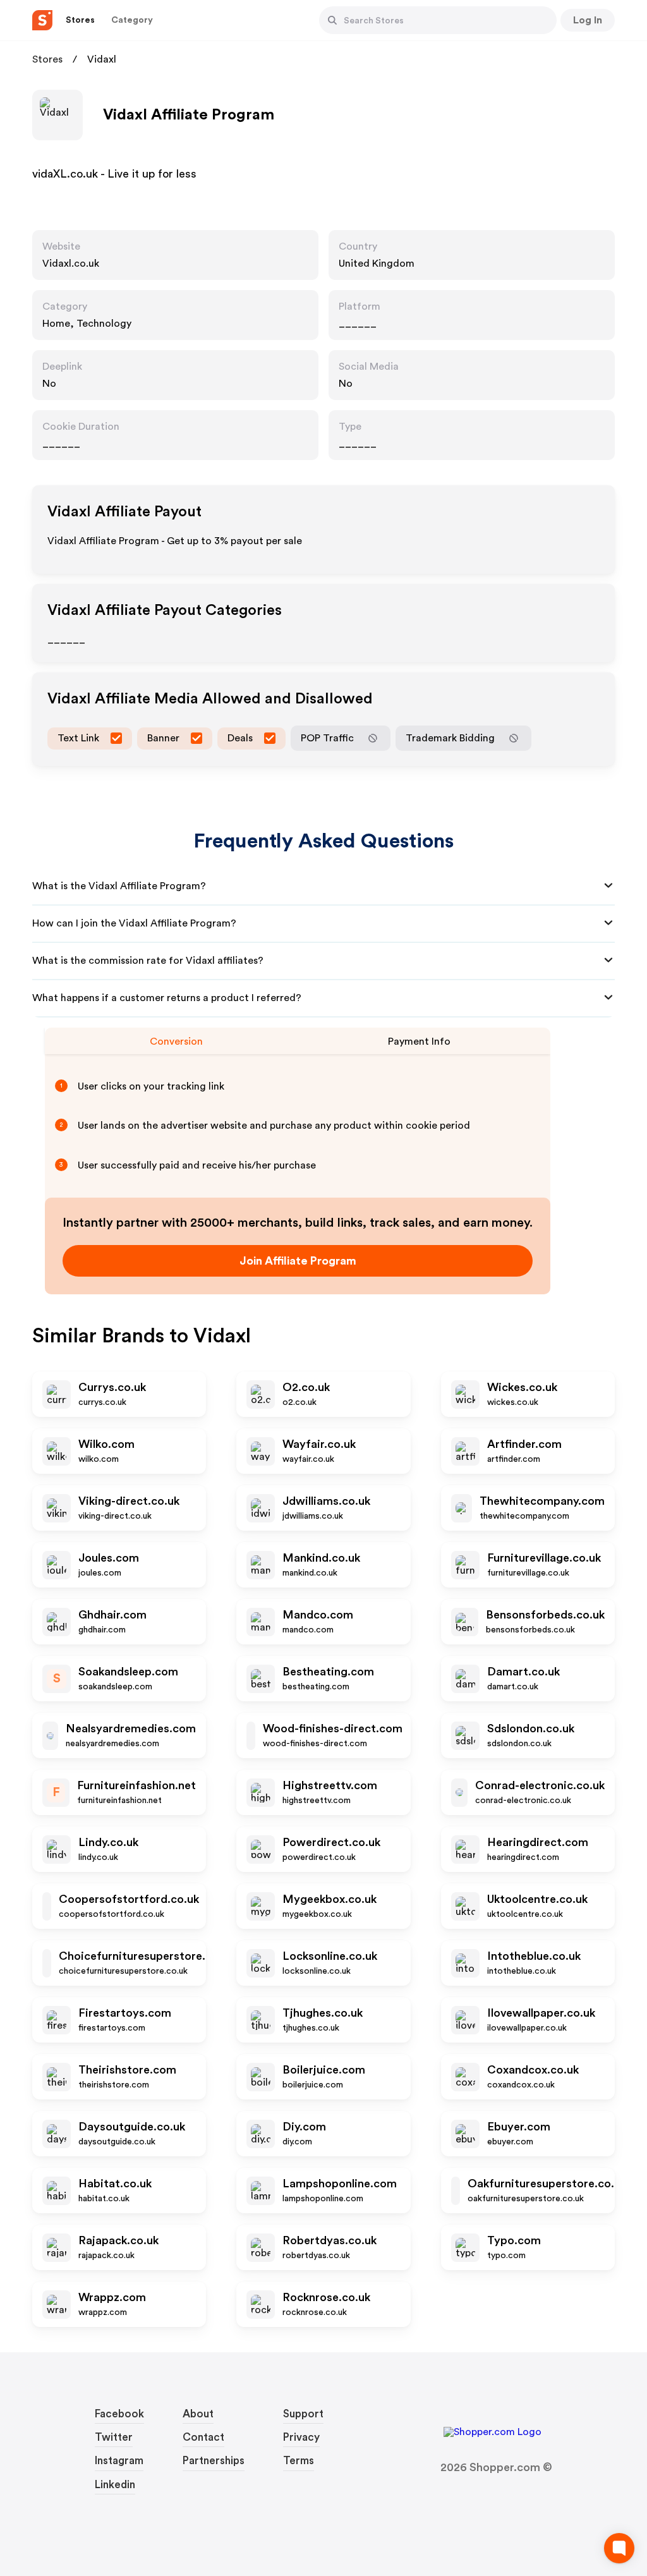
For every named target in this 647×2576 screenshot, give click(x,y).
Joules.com (109, 1558)
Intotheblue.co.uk (534, 1956)
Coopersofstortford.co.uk (129, 1899)
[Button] (332, 20)
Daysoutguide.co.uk (132, 2127)
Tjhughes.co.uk (323, 2013)
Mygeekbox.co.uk (330, 1899)
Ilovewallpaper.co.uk (541, 2013)
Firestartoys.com (125, 2013)
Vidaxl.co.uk (71, 264)
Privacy (301, 2437)
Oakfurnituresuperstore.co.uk (547, 2184)
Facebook (119, 2414)
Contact (203, 2437)
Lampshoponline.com (340, 2184)
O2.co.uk (306, 1387)
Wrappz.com (112, 2297)
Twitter (114, 2437)
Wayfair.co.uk (319, 1444)
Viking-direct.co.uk (129, 1501)
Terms (299, 2461)
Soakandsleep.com (128, 1672)
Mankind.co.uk (321, 1558)
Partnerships (214, 2461)
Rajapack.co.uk (118, 2240)
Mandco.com (318, 1615)
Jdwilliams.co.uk (326, 1501)
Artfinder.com (524, 1444)
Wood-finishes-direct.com (333, 1728)
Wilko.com (106, 1444)
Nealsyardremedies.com (131, 1728)
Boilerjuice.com (324, 2070)
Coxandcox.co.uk (533, 2070)
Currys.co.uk (112, 1387)
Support (303, 2414)
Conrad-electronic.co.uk (540, 1785)
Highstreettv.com (330, 1785)
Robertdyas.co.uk (330, 2240)
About (198, 2414)
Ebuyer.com (519, 2127)
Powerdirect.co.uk (331, 1842)
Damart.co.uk (523, 1672)
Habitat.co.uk (115, 2184)
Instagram (119, 2461)
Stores (47, 59)
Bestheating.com (328, 1672)
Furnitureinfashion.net (136, 1785)
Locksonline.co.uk (330, 1956)
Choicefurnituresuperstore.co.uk (146, 1956)
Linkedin (115, 2485)
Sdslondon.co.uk (531, 1728)
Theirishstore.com (127, 2070)
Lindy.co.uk (108, 1842)
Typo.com (514, 2240)
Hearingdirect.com (538, 1842)
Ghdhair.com (112, 1615)
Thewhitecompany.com (542, 1501)
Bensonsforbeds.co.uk (545, 1615)
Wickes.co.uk (522, 1387)
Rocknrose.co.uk (326, 2297)
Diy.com (304, 2127)
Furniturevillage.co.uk (544, 1558)
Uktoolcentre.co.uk (537, 1899)
